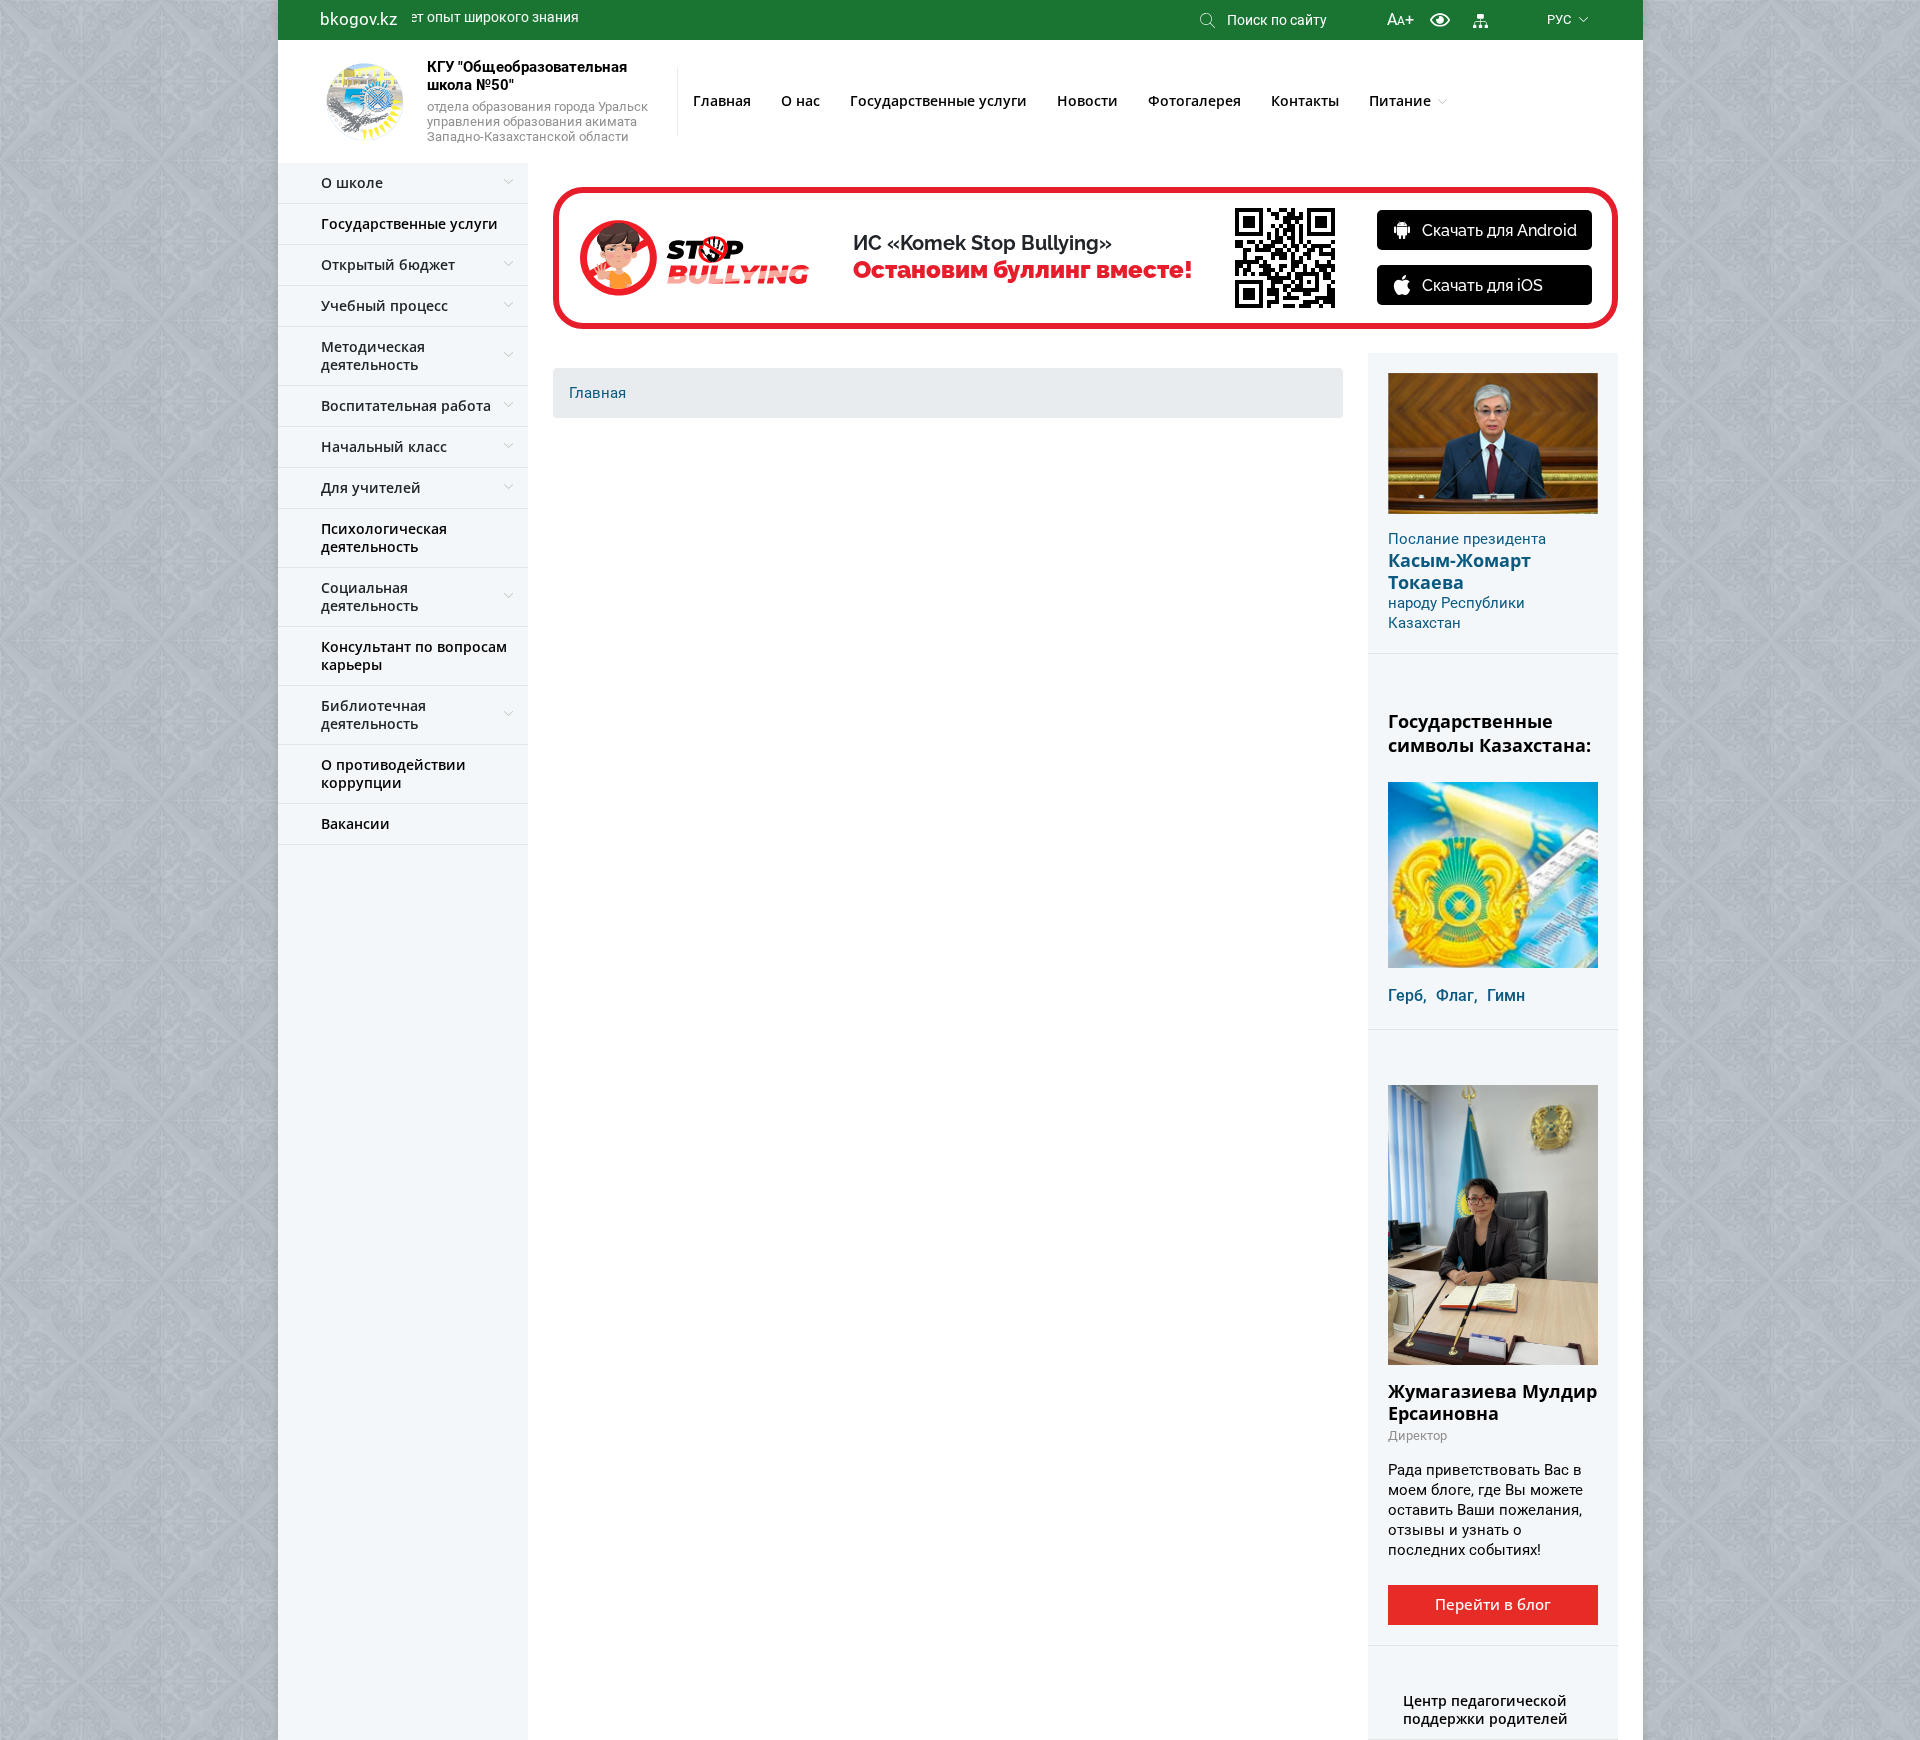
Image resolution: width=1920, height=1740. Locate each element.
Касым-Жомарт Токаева (1459, 571)
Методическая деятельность (373, 355)
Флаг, (1457, 995)
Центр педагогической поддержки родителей (1485, 1709)
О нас (800, 100)
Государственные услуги (938, 100)
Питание (1400, 100)
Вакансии (355, 823)
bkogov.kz (358, 19)
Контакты (1305, 100)
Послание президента (1467, 539)
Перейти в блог (1493, 1604)
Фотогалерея (1194, 100)
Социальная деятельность (369, 596)
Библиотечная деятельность (373, 714)
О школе (352, 182)
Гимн (1506, 995)
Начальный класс (384, 446)
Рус (1559, 19)
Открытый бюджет (388, 264)
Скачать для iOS (1482, 285)
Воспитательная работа (406, 405)
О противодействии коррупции (393, 773)
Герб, (1407, 995)
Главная (722, 100)
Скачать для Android (1499, 230)
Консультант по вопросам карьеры (414, 655)
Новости (1087, 100)
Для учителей (371, 487)
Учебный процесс (384, 305)
